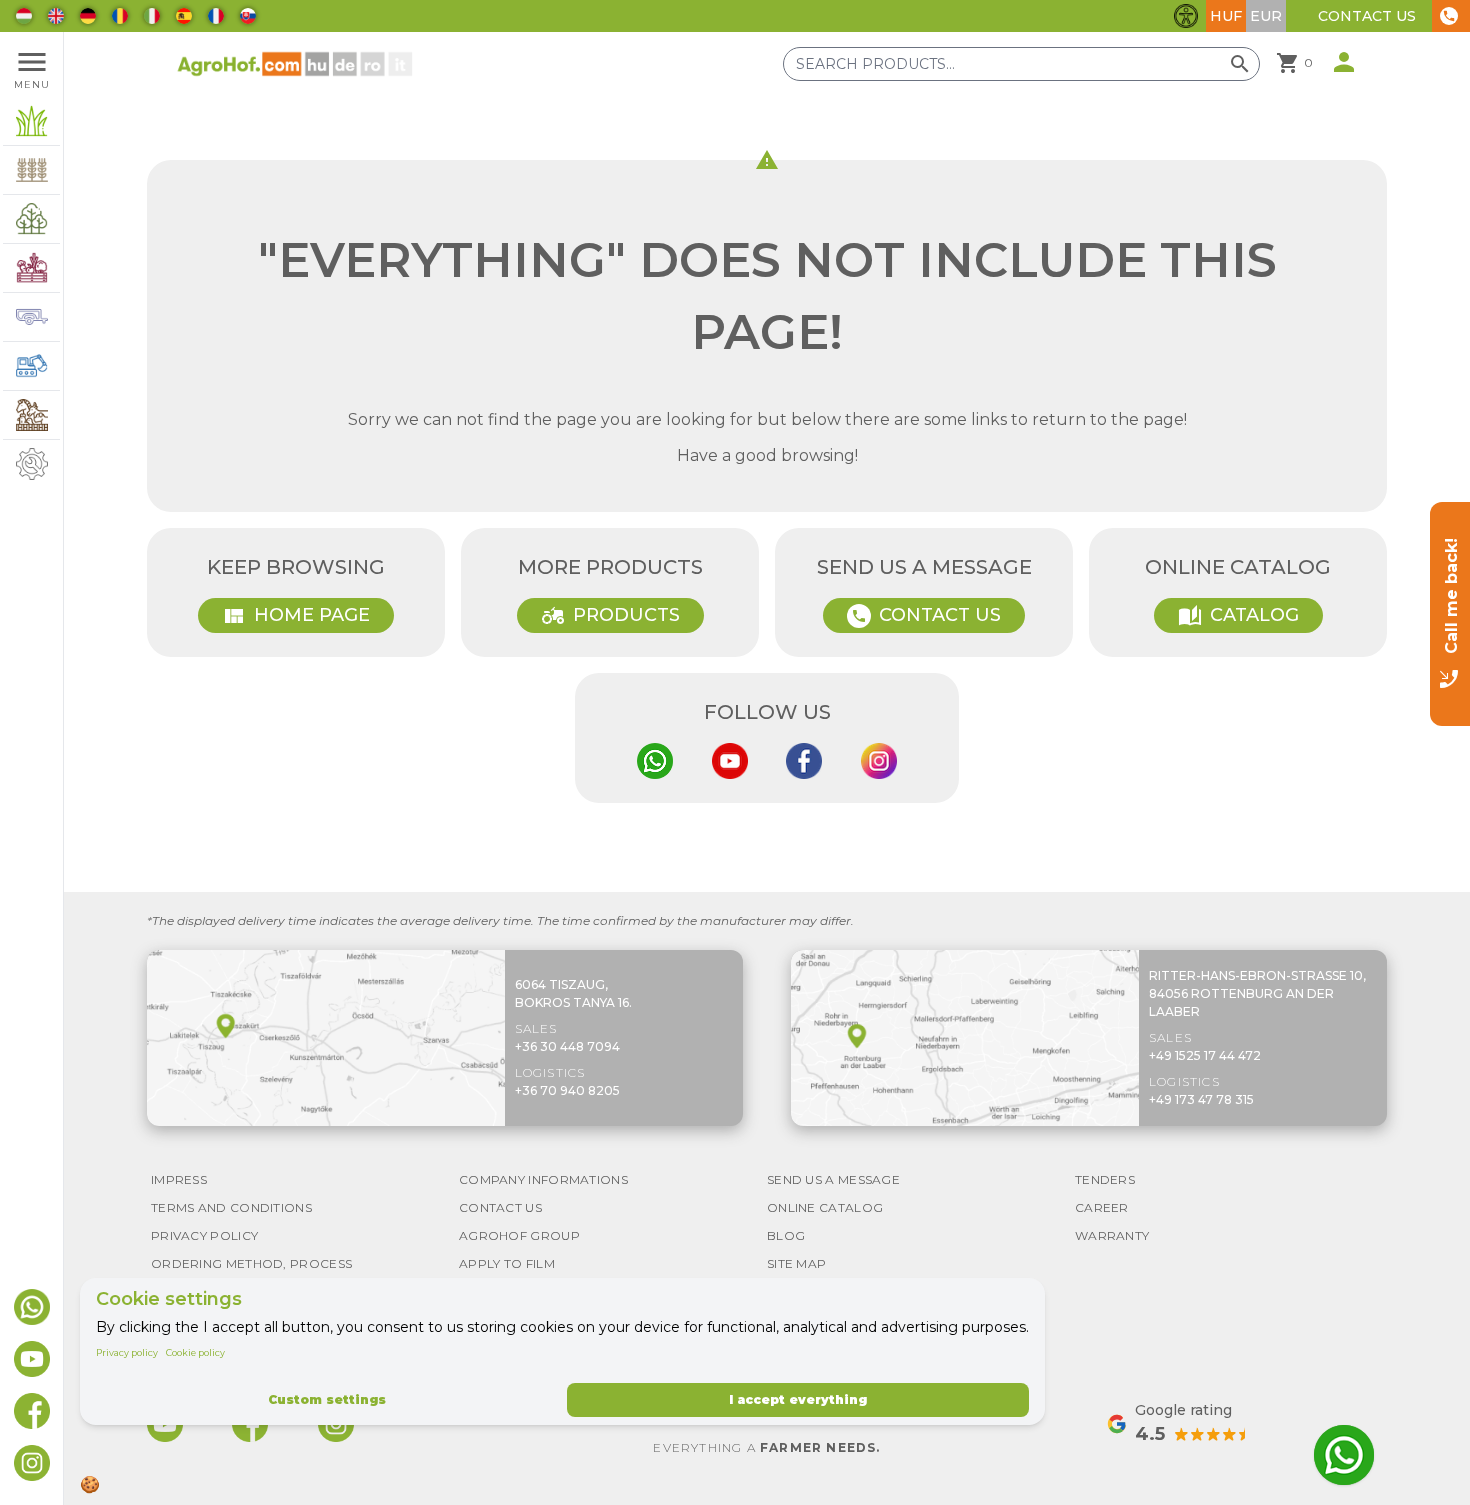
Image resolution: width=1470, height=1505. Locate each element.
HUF (1226, 16)
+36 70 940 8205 (567, 1090)
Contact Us (1367, 16)
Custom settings (327, 1399)
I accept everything (798, 1399)
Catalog (1238, 616)
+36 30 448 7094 (567, 1046)
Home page (296, 616)
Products (610, 616)
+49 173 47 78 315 (1201, 1099)
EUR (1266, 16)
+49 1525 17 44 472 (1205, 1055)
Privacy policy (127, 1352)
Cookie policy (195, 1352)
